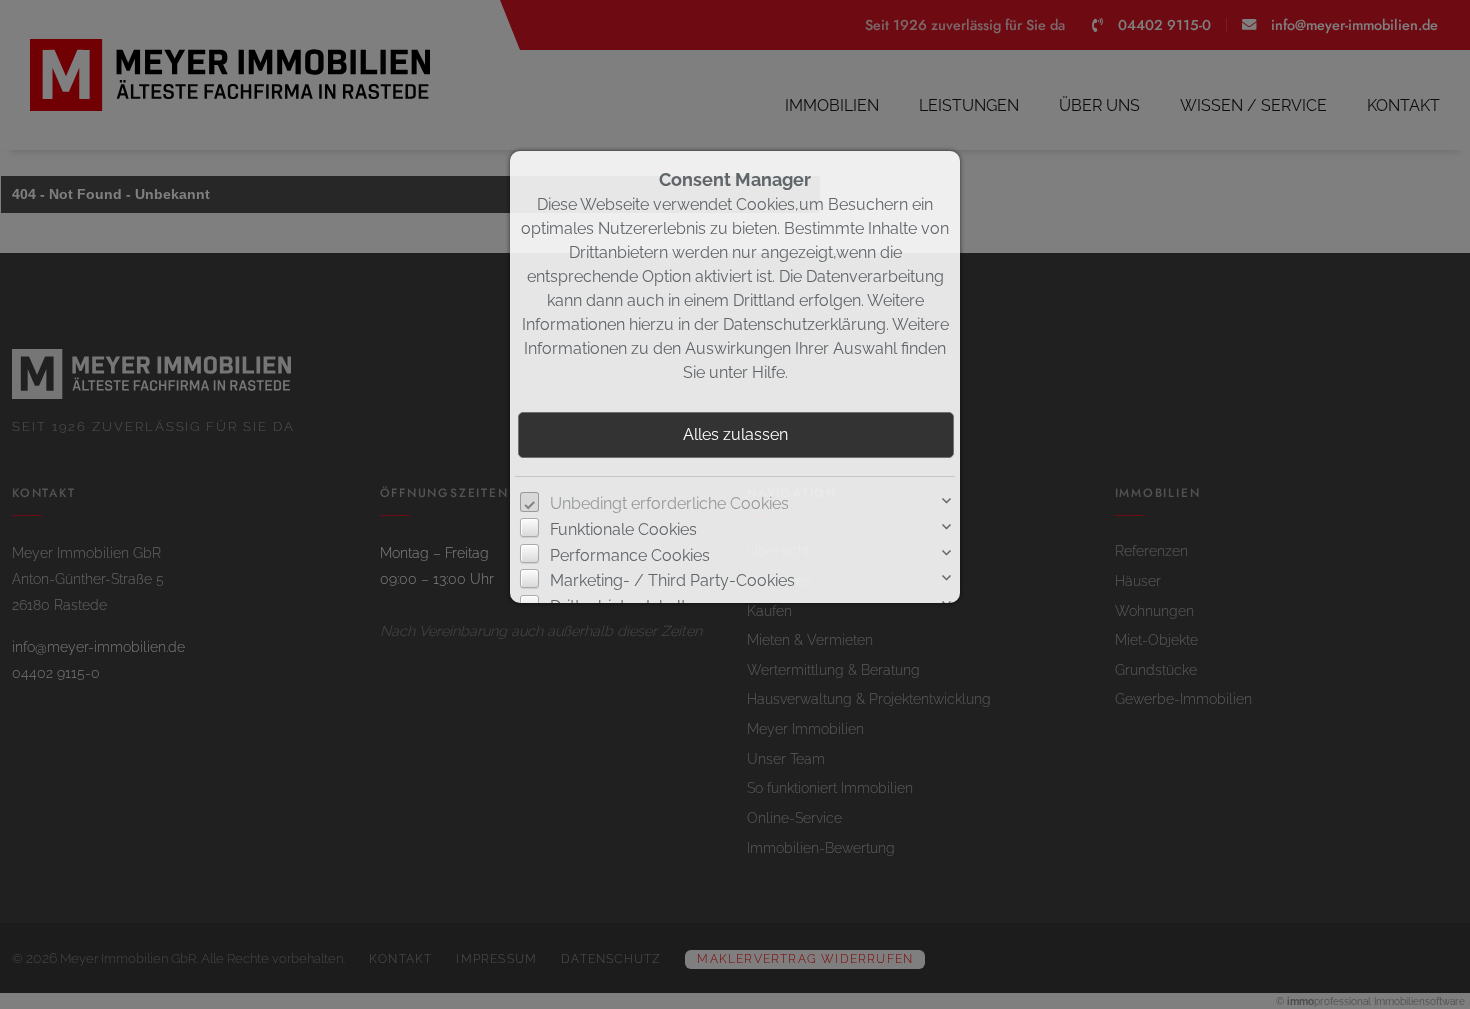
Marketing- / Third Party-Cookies (672, 580)
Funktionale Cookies (623, 529)
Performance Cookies (630, 555)
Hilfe (768, 372)
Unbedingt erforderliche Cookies (669, 503)
